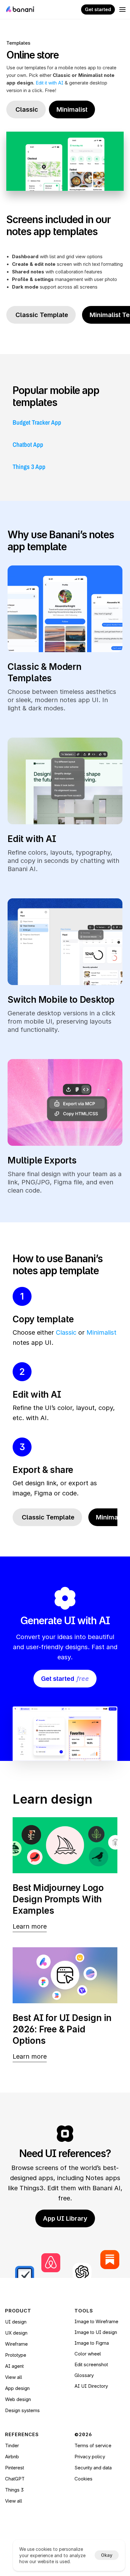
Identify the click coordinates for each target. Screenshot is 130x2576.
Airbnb (12, 2457)
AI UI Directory (91, 2386)
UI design (16, 2322)
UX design (16, 2333)
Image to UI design (96, 2332)
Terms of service (93, 2445)
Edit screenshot (91, 2364)
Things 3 (14, 2490)
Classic (66, 1332)
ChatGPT (15, 2479)
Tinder (12, 2445)
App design (17, 2388)
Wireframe (16, 2344)
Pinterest (15, 2468)
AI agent (14, 2366)
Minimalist (101, 1332)
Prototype (16, 2355)
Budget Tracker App (37, 422)
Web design (18, 2399)
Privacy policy (90, 2457)
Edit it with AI (50, 83)
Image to (85, 2343)
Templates (18, 43)
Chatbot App (28, 444)
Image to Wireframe (96, 2321)
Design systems (22, 2410)
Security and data (93, 2468)
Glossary (84, 2375)
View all (14, 2377)
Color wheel (88, 2354)
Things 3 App (29, 467)
